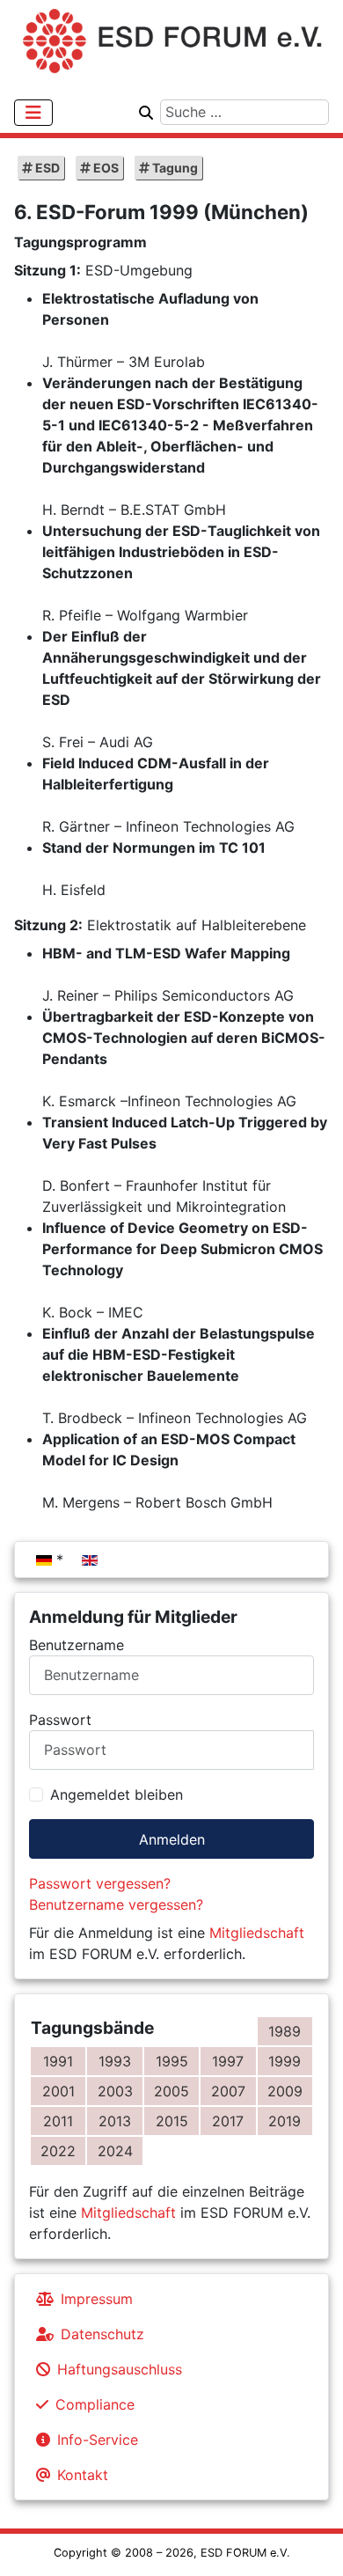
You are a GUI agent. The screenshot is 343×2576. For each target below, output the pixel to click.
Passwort (60, 1720)
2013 (115, 2121)
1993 (115, 2061)
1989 (285, 2031)
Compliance (95, 2404)
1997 (228, 2061)
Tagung (174, 168)
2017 (228, 2121)
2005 (171, 2091)
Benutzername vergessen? (116, 1904)
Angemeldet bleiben (117, 1794)
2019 (285, 2121)
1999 (285, 2061)
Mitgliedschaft (257, 1933)
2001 (58, 2091)
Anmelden (172, 1839)
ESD (46, 168)
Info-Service (98, 2440)
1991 (58, 2061)
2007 (228, 2091)
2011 (58, 2121)
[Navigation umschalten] (33, 113)
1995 (172, 2061)
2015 (172, 2121)
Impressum (97, 2299)
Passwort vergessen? (100, 1883)
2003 (115, 2091)
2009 (285, 2091)
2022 (58, 2151)
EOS (105, 168)
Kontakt (83, 2475)
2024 (115, 2151)
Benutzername (77, 1645)
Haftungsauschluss (120, 2369)
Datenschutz (102, 2334)
